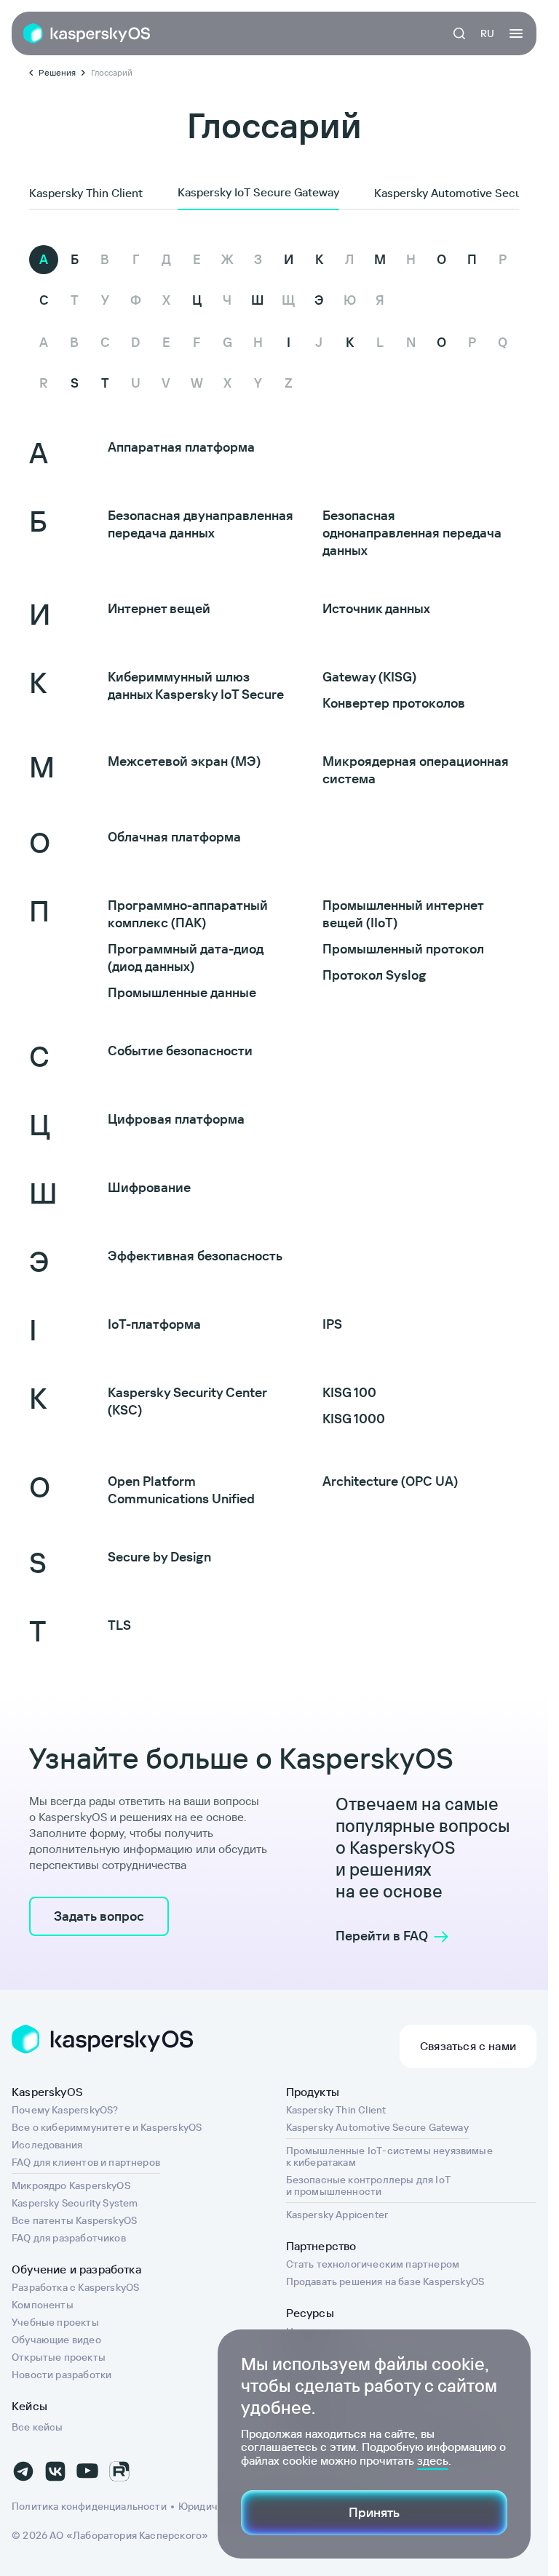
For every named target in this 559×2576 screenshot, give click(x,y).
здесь (433, 2460)
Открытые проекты (59, 2357)
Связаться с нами (468, 2046)
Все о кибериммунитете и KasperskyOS (107, 2127)
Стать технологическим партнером (373, 2264)
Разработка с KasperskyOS (75, 2287)
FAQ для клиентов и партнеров (86, 2162)
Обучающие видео (56, 2340)
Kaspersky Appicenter (337, 2215)
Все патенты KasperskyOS (74, 2220)
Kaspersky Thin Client (86, 193)
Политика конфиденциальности (89, 2506)
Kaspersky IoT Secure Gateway (258, 192)
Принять (374, 2512)
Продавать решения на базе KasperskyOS (385, 2281)
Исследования (47, 2145)
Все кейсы (37, 2427)
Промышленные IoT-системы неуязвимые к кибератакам (389, 2156)
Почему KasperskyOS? (65, 2110)
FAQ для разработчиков (69, 2238)
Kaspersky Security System (75, 2203)
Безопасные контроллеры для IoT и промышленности (368, 2185)
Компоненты (43, 2305)
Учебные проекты (55, 2322)
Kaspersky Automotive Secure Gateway (377, 2127)
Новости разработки (62, 2375)
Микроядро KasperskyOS (71, 2185)
